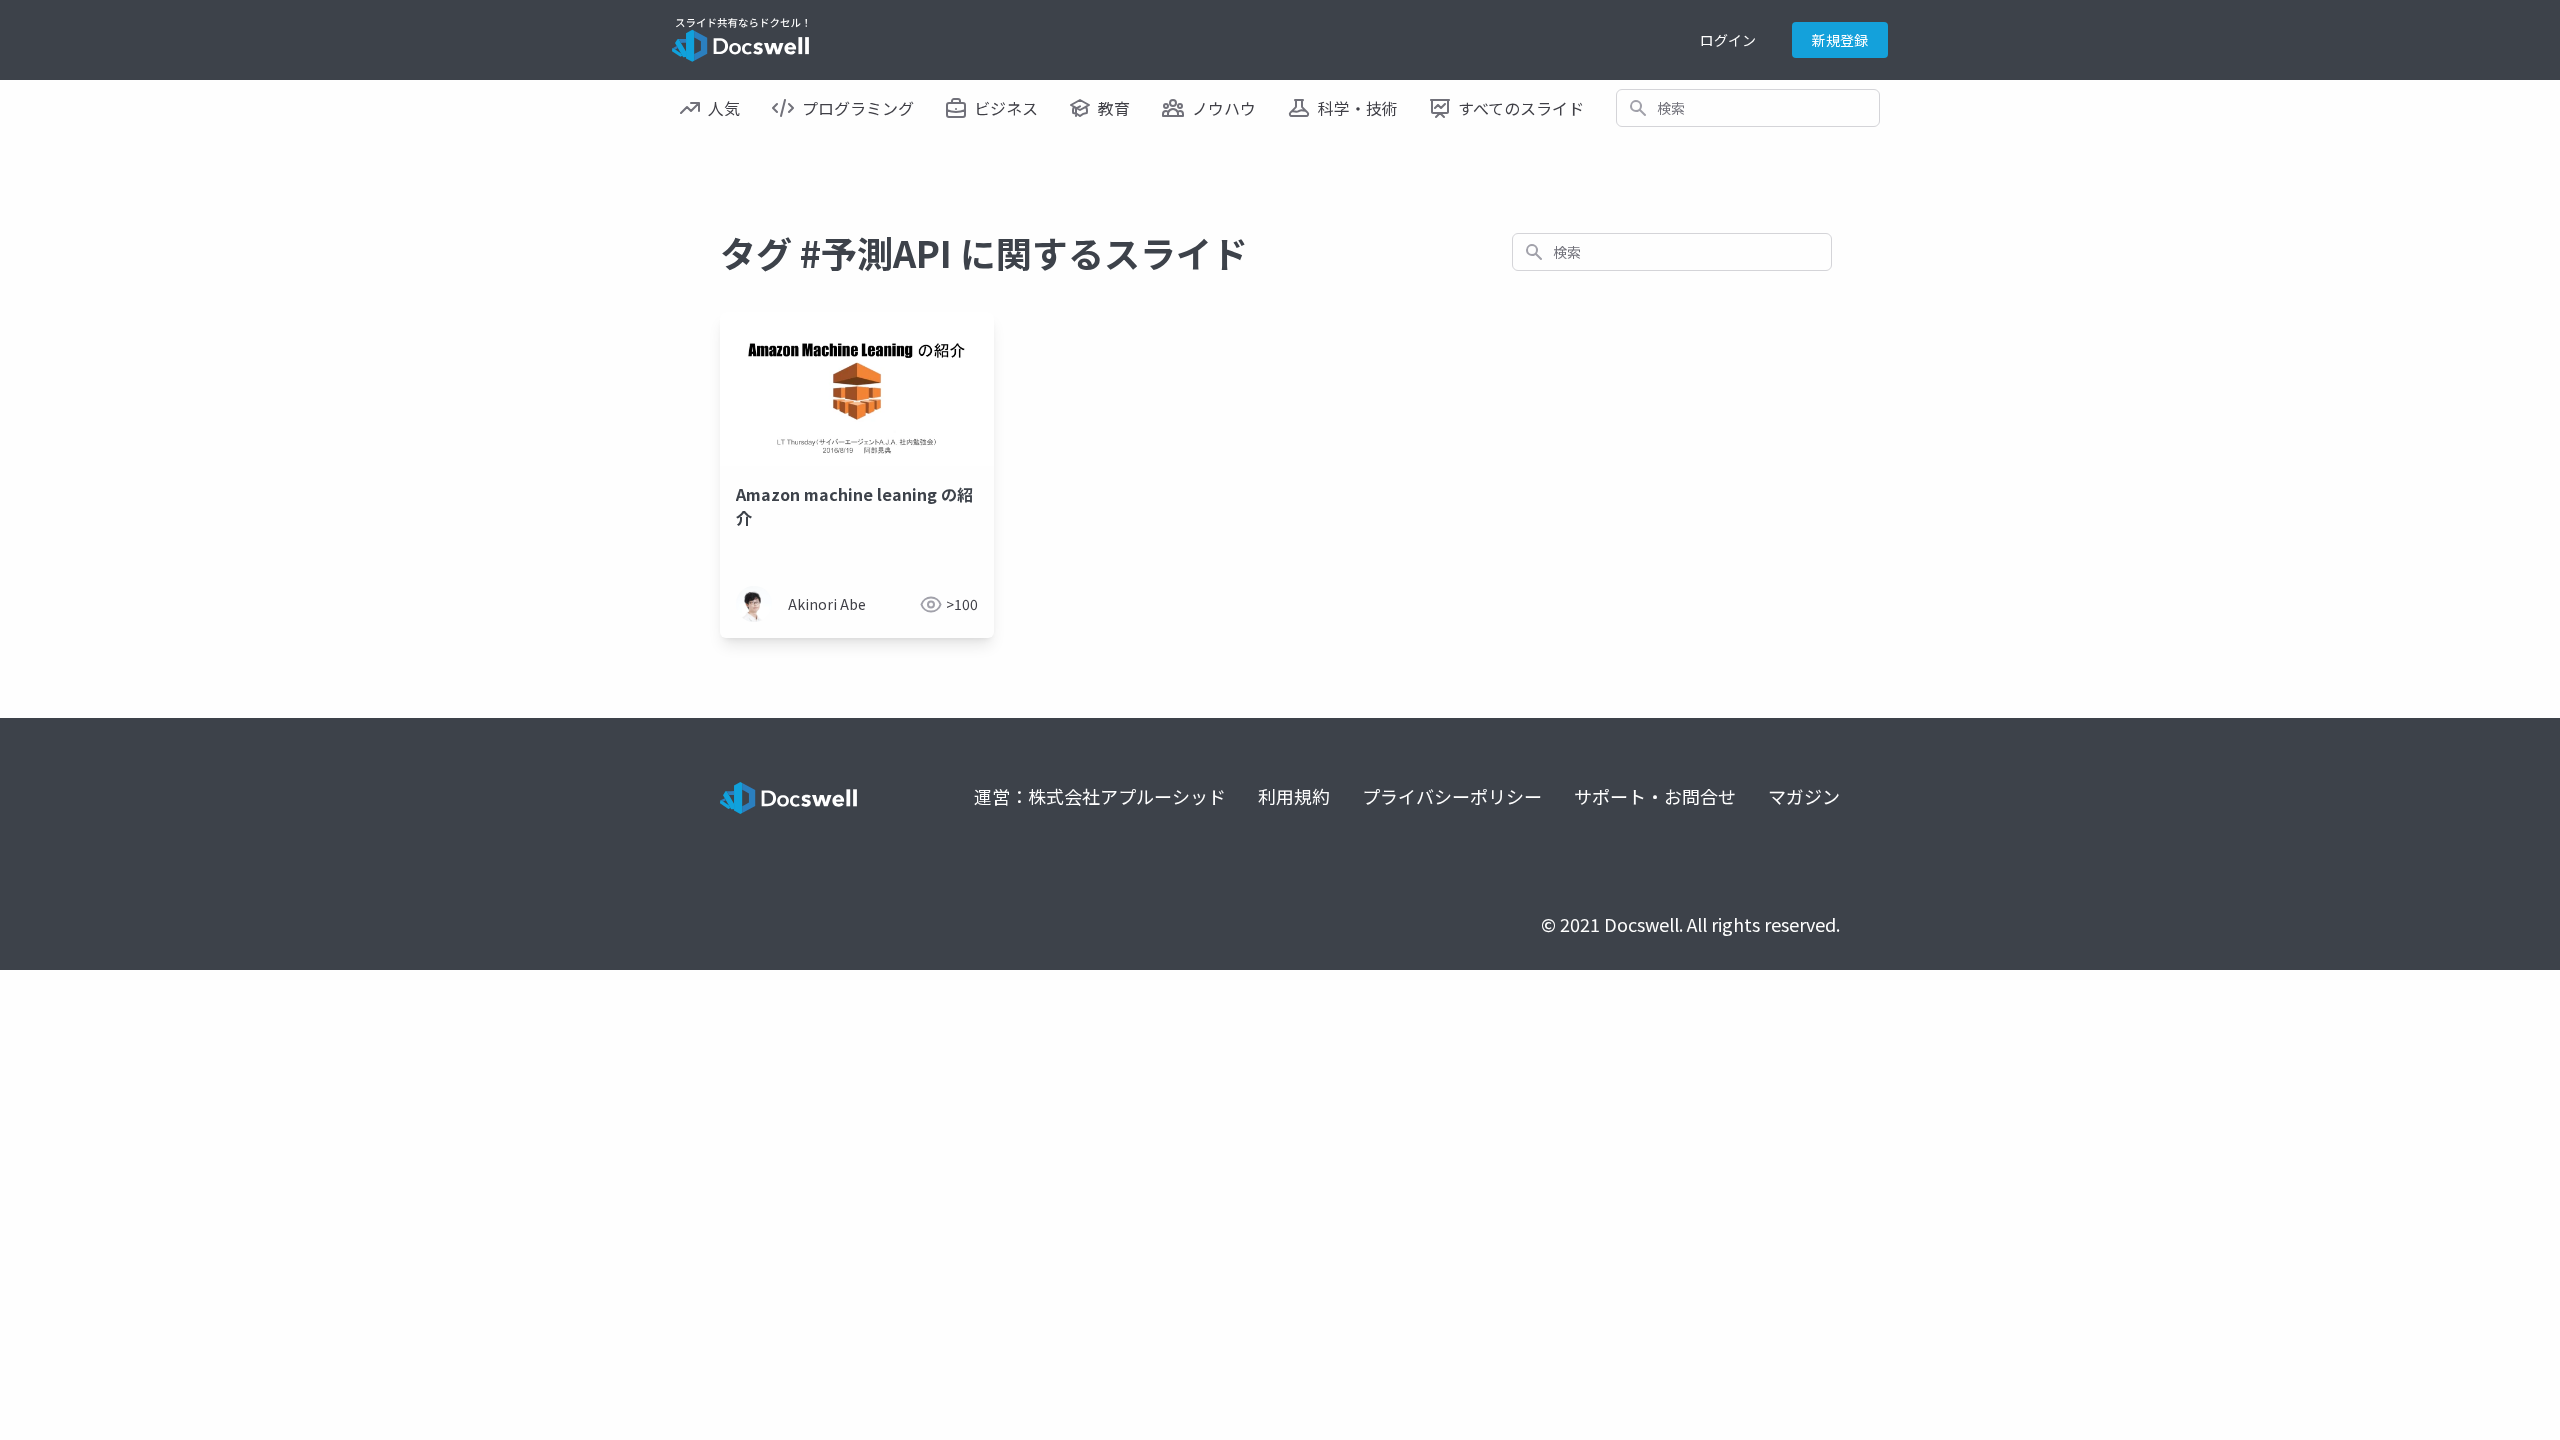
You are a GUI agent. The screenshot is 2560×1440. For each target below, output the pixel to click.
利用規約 (1294, 796)
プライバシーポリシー (1452, 796)
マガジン (1804, 796)
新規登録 (1840, 40)
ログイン (1728, 40)
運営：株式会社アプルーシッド (1100, 796)
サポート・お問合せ (1655, 796)
